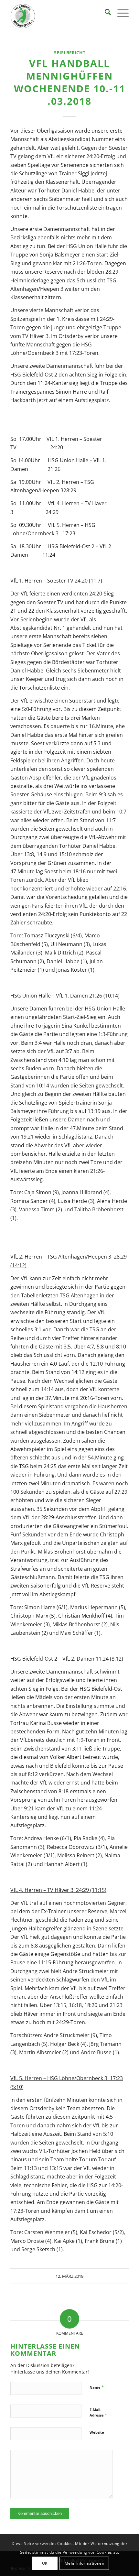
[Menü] (120, 13)
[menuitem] (105, 13)
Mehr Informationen (85, 2563)
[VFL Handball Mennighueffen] (58, 16)
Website (97, 2432)
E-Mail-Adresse (98, 2413)
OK (45, 2563)
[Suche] (105, 13)
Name (97, 2387)
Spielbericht (70, 53)
